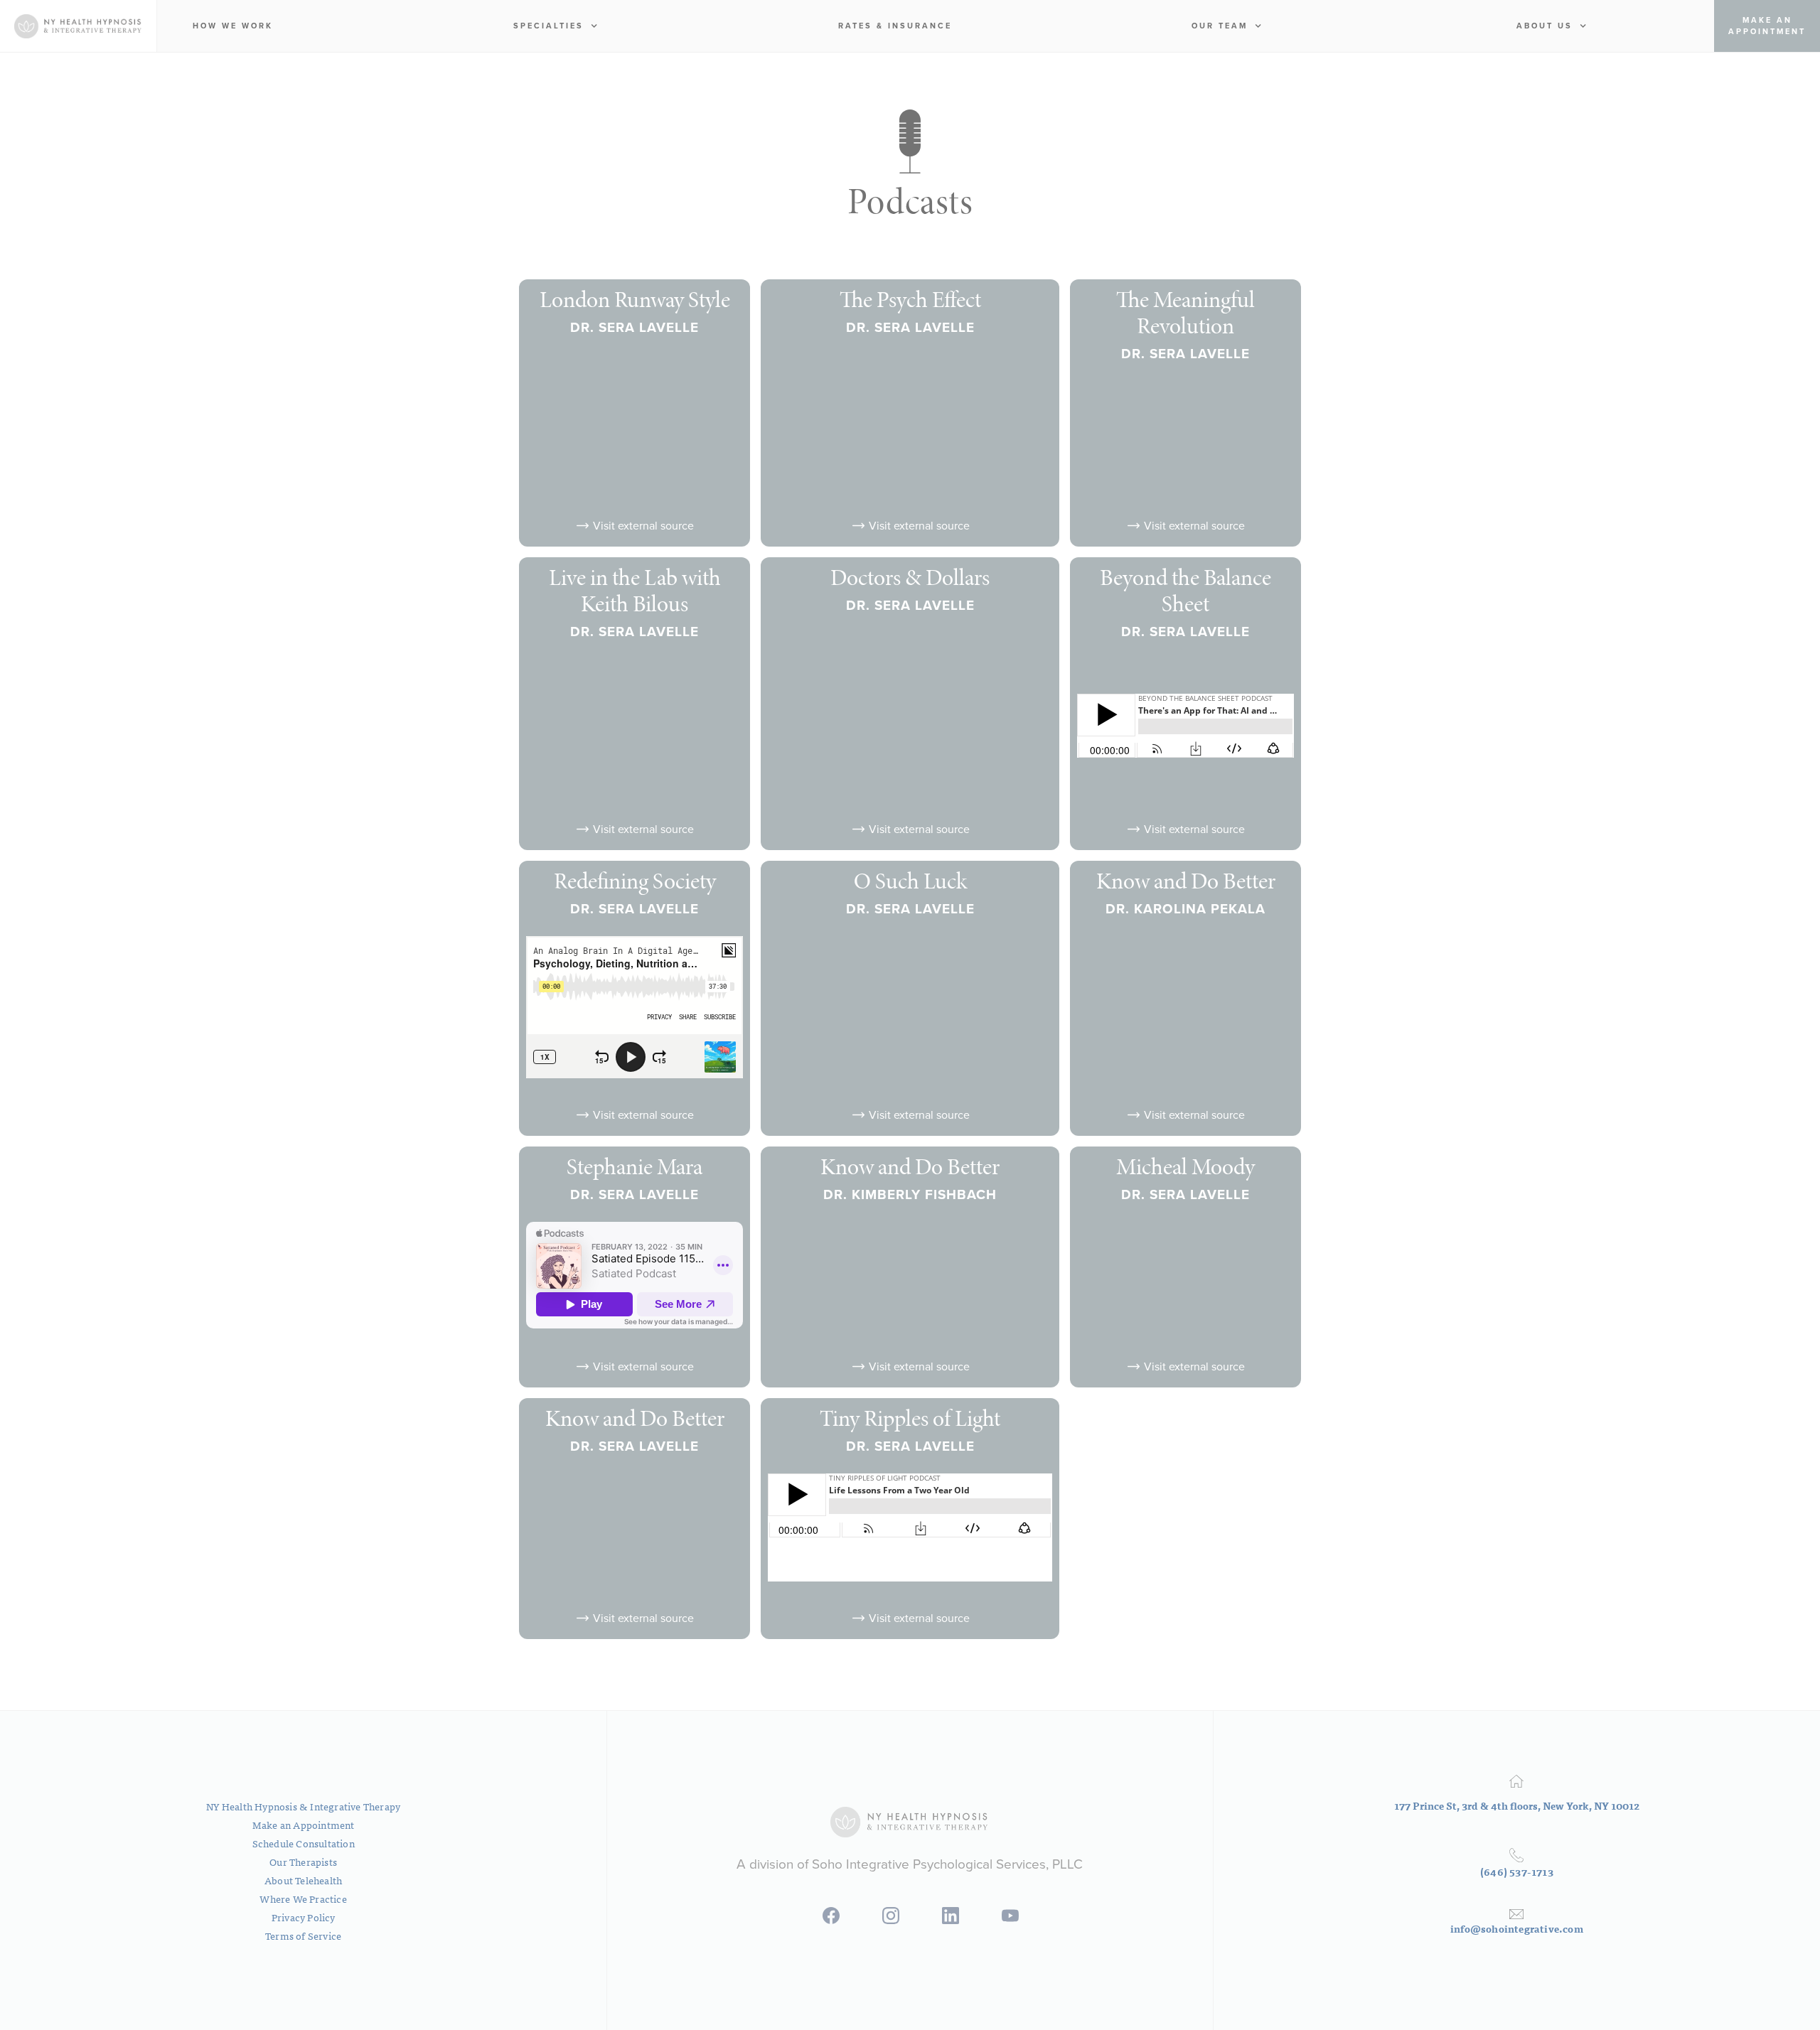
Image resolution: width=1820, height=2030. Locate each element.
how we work (233, 26)
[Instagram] (891, 1920)
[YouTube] (1010, 1920)
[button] (556, 26)
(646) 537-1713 (1517, 1871)
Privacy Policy (304, 1917)
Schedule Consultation (304, 1843)
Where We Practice (303, 1899)
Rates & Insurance (895, 26)
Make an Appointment (304, 1825)
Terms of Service (303, 1935)
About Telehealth (303, 1880)
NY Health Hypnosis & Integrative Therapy (303, 1806)
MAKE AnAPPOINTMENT (1767, 26)
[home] (78, 26)
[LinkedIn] (951, 1920)
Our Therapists (303, 1862)
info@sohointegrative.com (1517, 1928)
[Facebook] (831, 1920)
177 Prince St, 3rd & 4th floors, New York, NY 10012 (1517, 1805)
